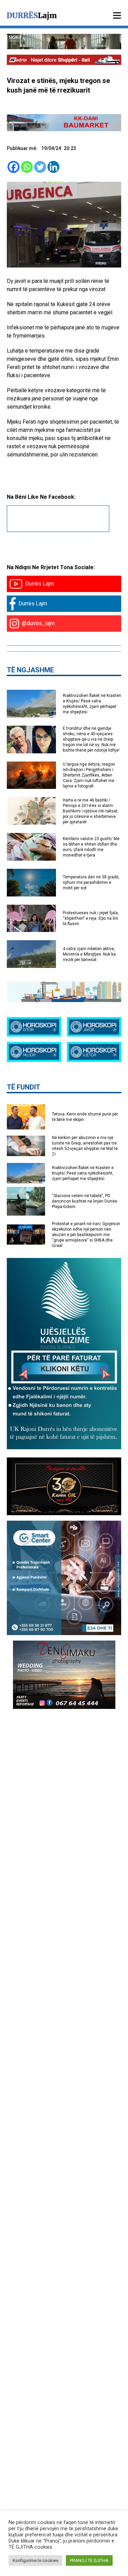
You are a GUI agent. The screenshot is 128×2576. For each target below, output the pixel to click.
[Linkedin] (53, 167)
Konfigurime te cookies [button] (35, 2560)
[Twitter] (40, 167)
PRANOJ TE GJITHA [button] (89, 2560)
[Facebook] (13, 167)
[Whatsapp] (27, 167)
